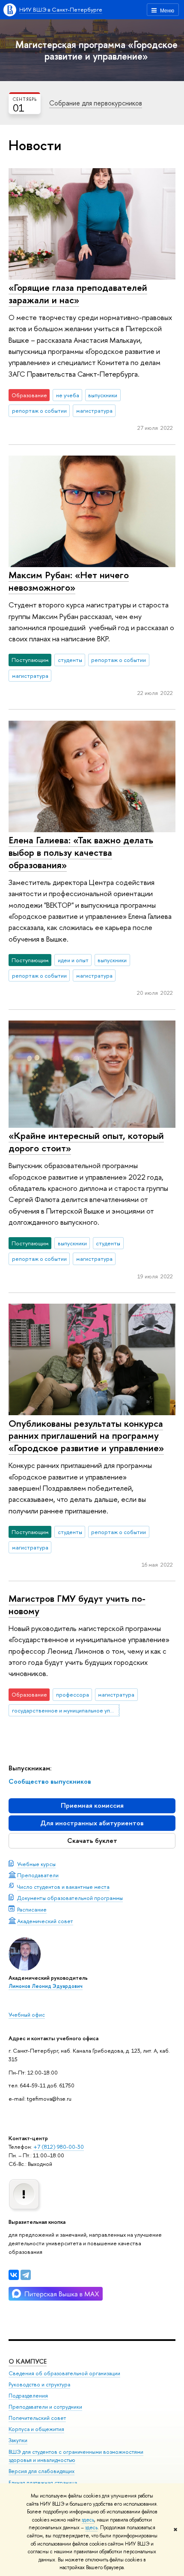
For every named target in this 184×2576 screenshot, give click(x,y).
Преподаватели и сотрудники (45, 2407)
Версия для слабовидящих (42, 2471)
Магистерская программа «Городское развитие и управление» (96, 50)
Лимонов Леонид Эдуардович (46, 1986)
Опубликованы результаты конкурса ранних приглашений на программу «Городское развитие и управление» (86, 1436)
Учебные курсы (36, 1864)
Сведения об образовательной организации (64, 2373)
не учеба (68, 395)
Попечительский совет (37, 2418)
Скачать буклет (92, 1841)
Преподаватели (38, 1875)
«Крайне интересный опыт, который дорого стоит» (86, 1142)
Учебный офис (27, 2014)
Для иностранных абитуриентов (92, 1823)
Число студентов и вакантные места (63, 1887)
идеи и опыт (73, 960)
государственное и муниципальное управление (66, 1710)
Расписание (32, 1909)
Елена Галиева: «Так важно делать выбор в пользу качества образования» (81, 852)
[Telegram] (26, 2275)
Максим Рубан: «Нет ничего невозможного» (69, 581)
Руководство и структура (39, 2384)
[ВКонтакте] (14, 2275)
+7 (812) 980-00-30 (59, 2147)
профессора (73, 1694)
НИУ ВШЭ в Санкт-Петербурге (61, 9)
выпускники (103, 395)
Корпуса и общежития (36, 2429)
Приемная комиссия (92, 1805)
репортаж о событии (39, 411)
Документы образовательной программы (70, 1898)
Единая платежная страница (43, 2483)
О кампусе (28, 2361)
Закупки (18, 2440)
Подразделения (28, 2396)
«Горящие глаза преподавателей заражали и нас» (78, 294)
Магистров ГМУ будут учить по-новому (77, 1605)
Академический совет (45, 1921)
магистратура (94, 411)
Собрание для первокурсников (96, 103)
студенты (70, 660)
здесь (88, 2520)
